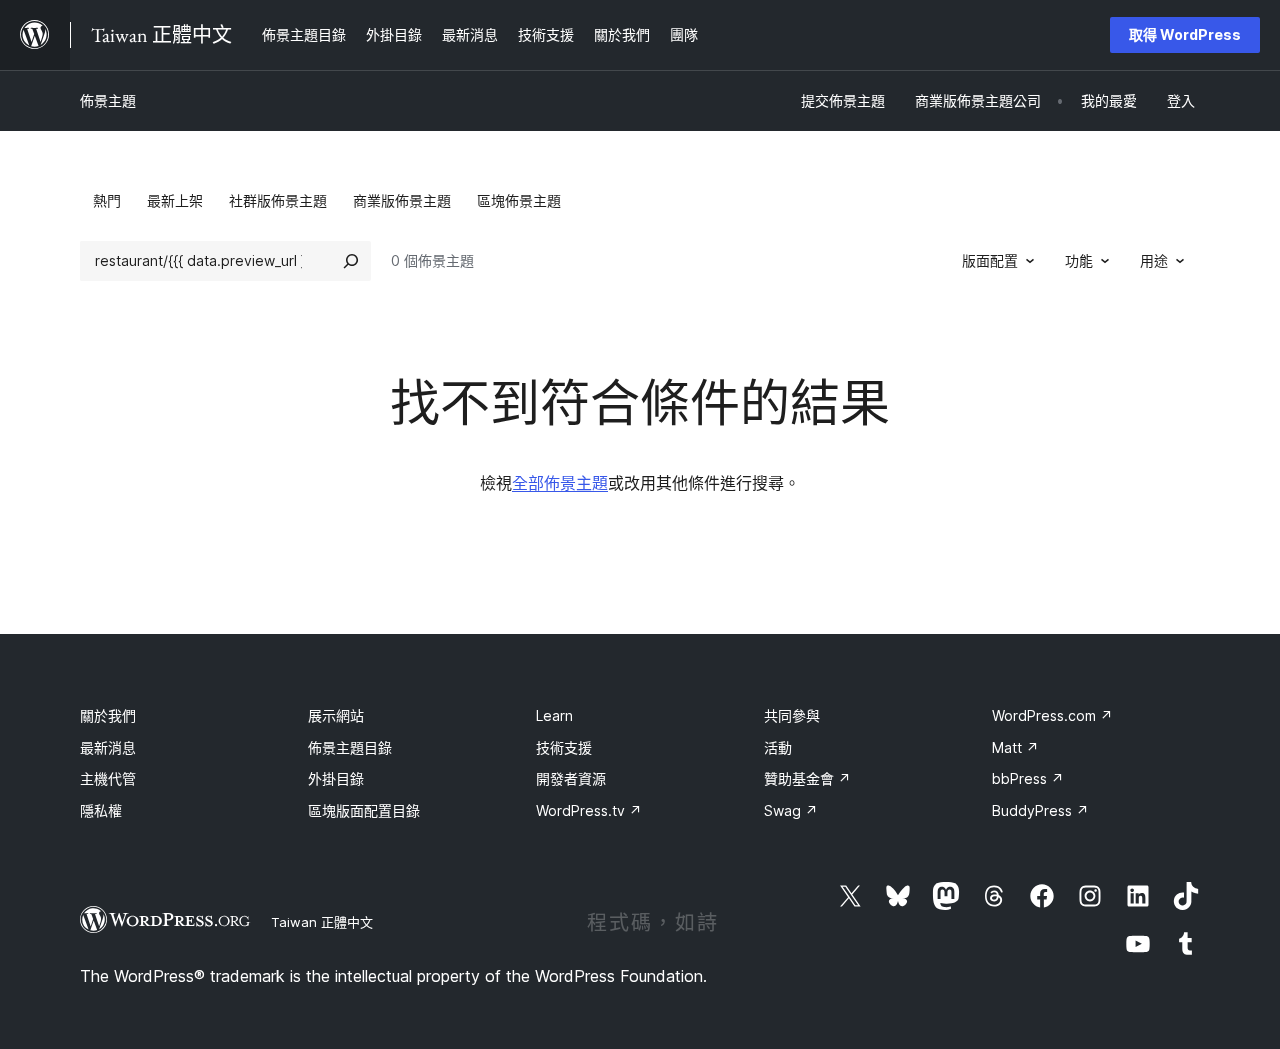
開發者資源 (571, 778)
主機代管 (108, 778)
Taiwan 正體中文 (322, 922)
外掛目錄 (336, 778)
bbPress (1028, 778)
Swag (791, 810)
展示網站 (336, 715)
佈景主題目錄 (350, 747)
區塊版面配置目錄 (364, 810)
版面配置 (990, 260)
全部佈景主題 (560, 483)
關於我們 (108, 715)
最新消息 (108, 747)
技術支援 (564, 747)
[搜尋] (351, 261)
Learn (554, 715)
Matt (1015, 747)
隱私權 (101, 810)
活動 (778, 747)
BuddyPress (1040, 810)
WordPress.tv (589, 810)
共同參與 (792, 715)
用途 (1154, 260)
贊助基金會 (807, 778)
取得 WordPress (1185, 34)
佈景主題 (108, 100)
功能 (1079, 260)
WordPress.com (1052, 715)
